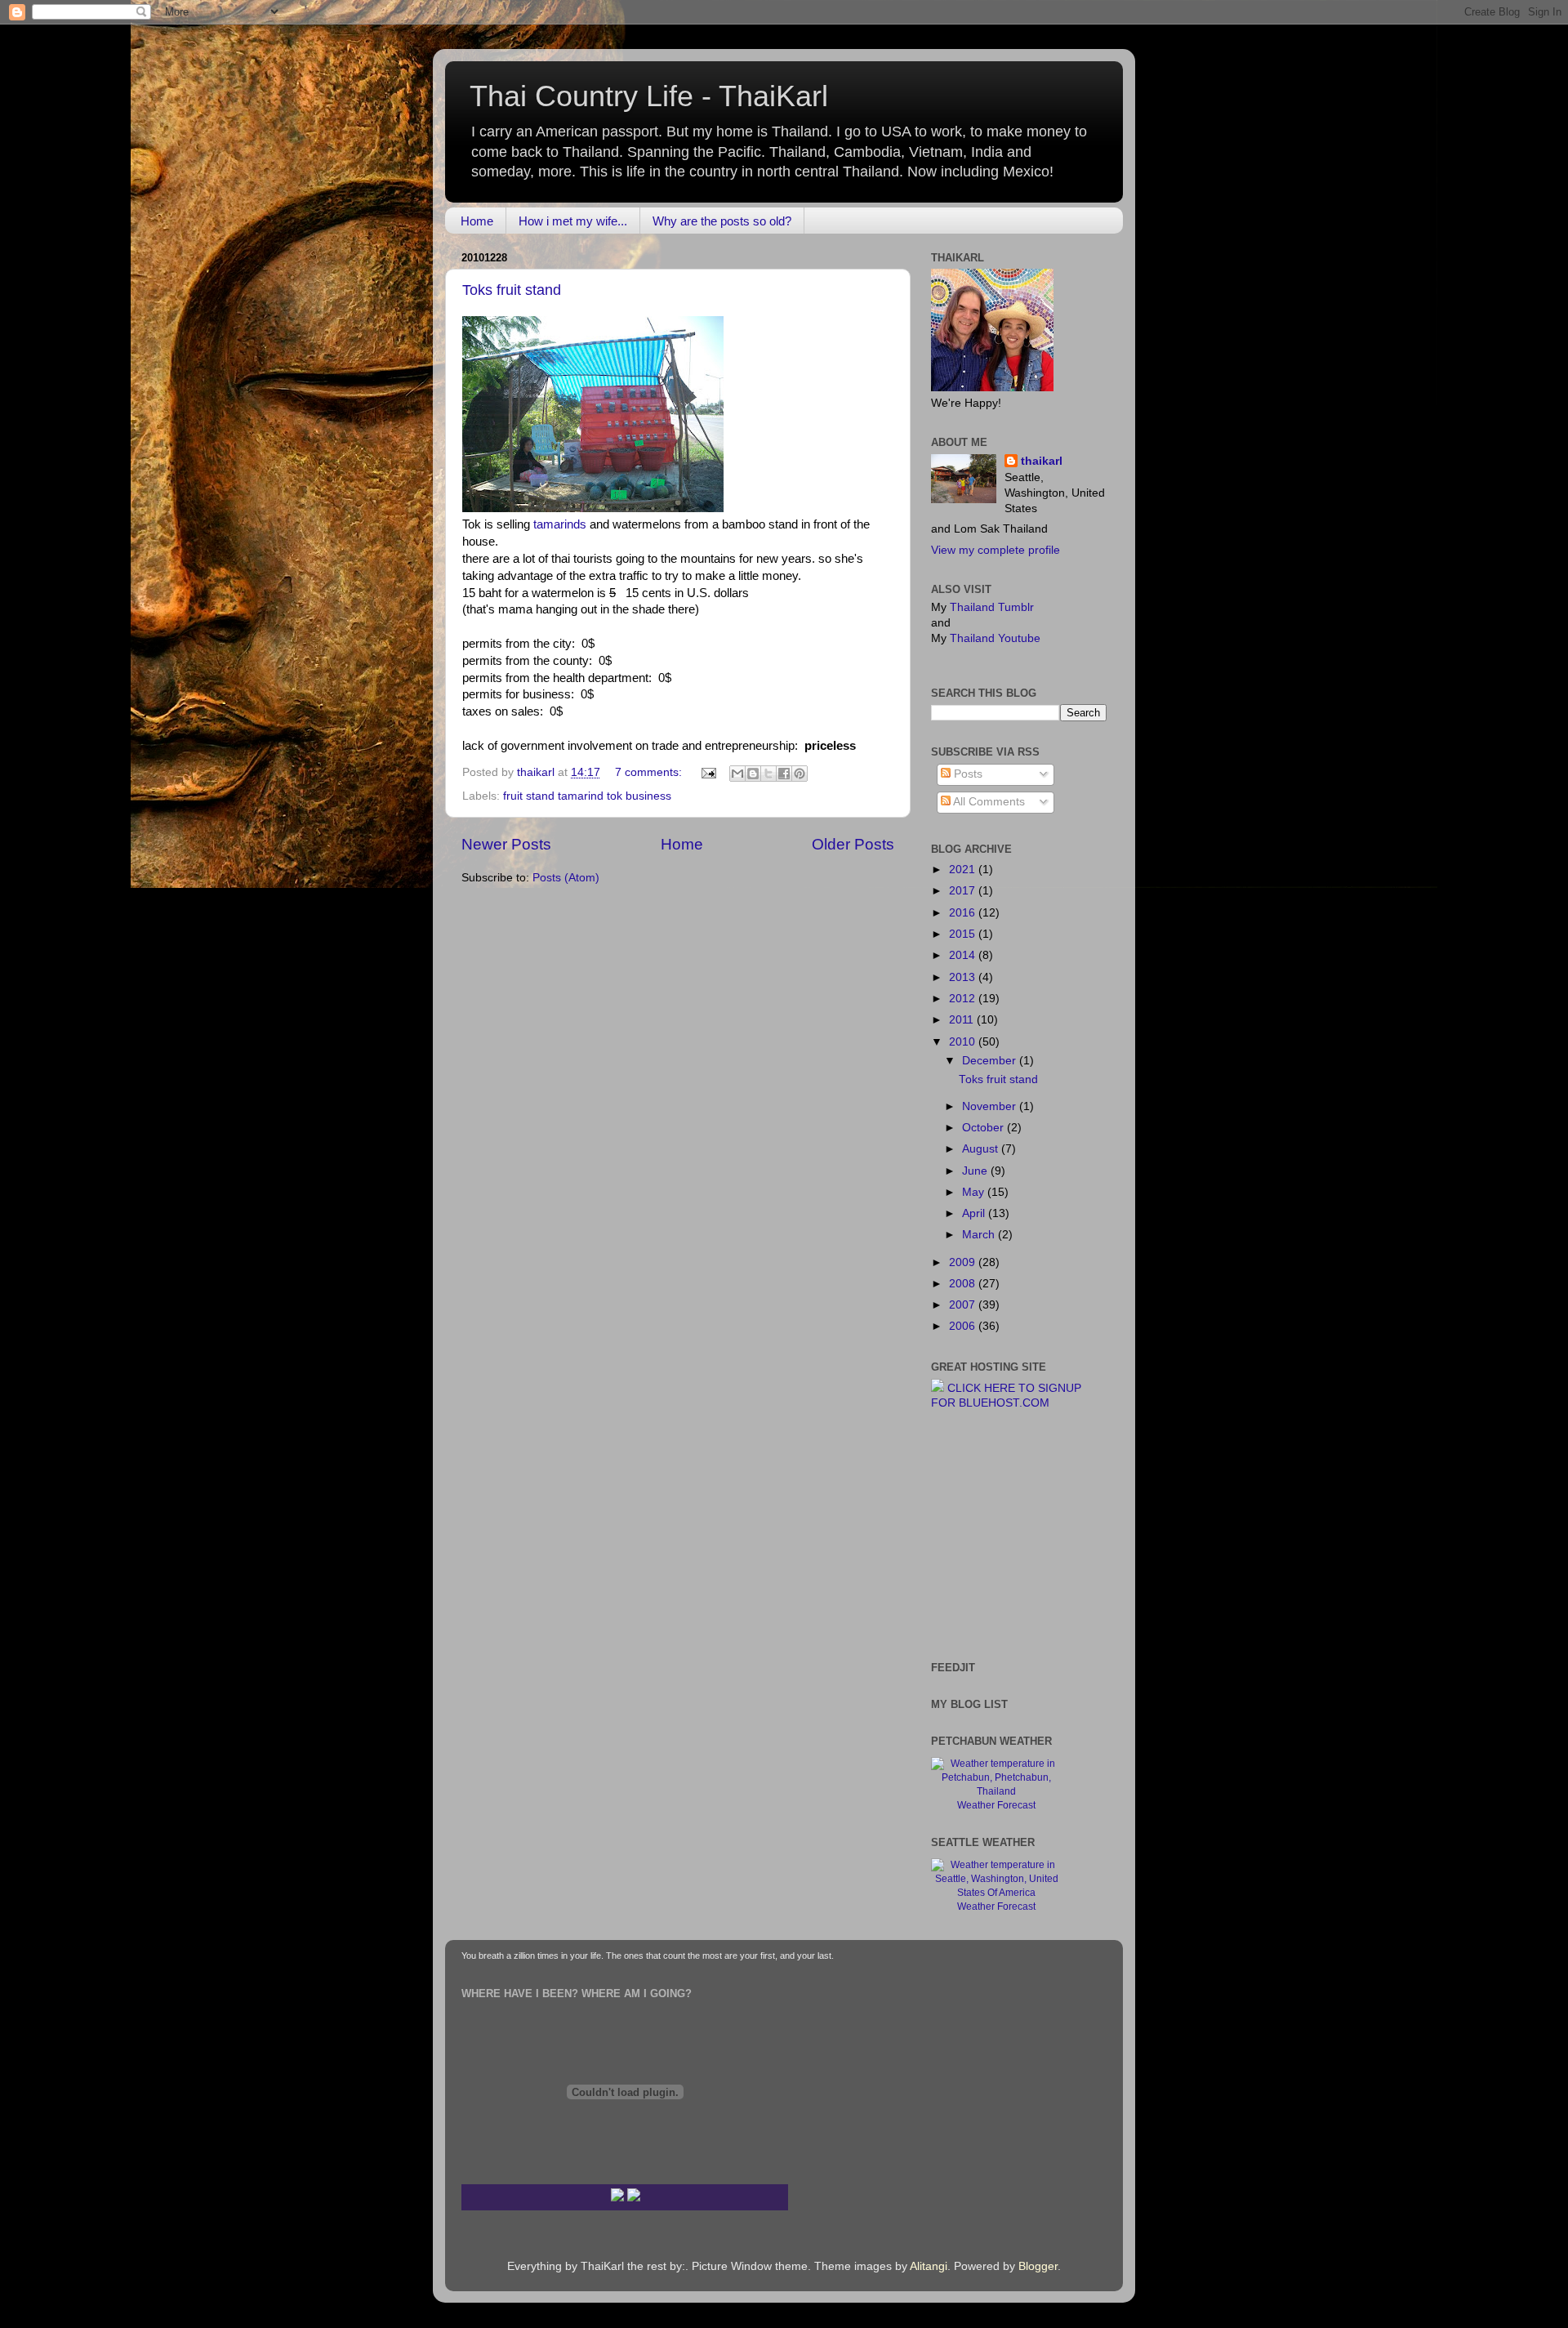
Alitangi (929, 2266)
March (980, 1235)
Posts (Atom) (566, 878)
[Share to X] (768, 774)
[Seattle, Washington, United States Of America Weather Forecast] (996, 1893)
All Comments (988, 802)
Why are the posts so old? (722, 221)
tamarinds (560, 524)
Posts (967, 774)
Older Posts (853, 844)
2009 (964, 1262)
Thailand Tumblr (992, 607)
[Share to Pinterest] (800, 774)
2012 (964, 999)
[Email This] (737, 774)
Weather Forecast (996, 1805)
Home (477, 221)
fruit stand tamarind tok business (587, 796)
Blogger (1038, 2266)
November (991, 1106)
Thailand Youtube (995, 638)
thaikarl (1042, 461)
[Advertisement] (980, 1534)
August (982, 1149)
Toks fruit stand (512, 290)
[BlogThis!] (753, 774)
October (984, 1128)
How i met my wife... (573, 221)
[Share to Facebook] (784, 774)
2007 (964, 1305)
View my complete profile (996, 550)
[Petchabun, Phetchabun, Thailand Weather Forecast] (996, 1791)
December (991, 1061)
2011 (963, 1020)
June (976, 1171)
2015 (964, 934)
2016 (964, 913)
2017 (964, 891)
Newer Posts (506, 844)
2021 (964, 870)
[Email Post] (708, 772)
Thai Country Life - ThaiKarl (649, 96)
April (975, 1213)
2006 (964, 1326)
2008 (964, 1284)
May (975, 1192)
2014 (964, 955)
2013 (964, 977)
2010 (964, 1042)
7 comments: (650, 772)
